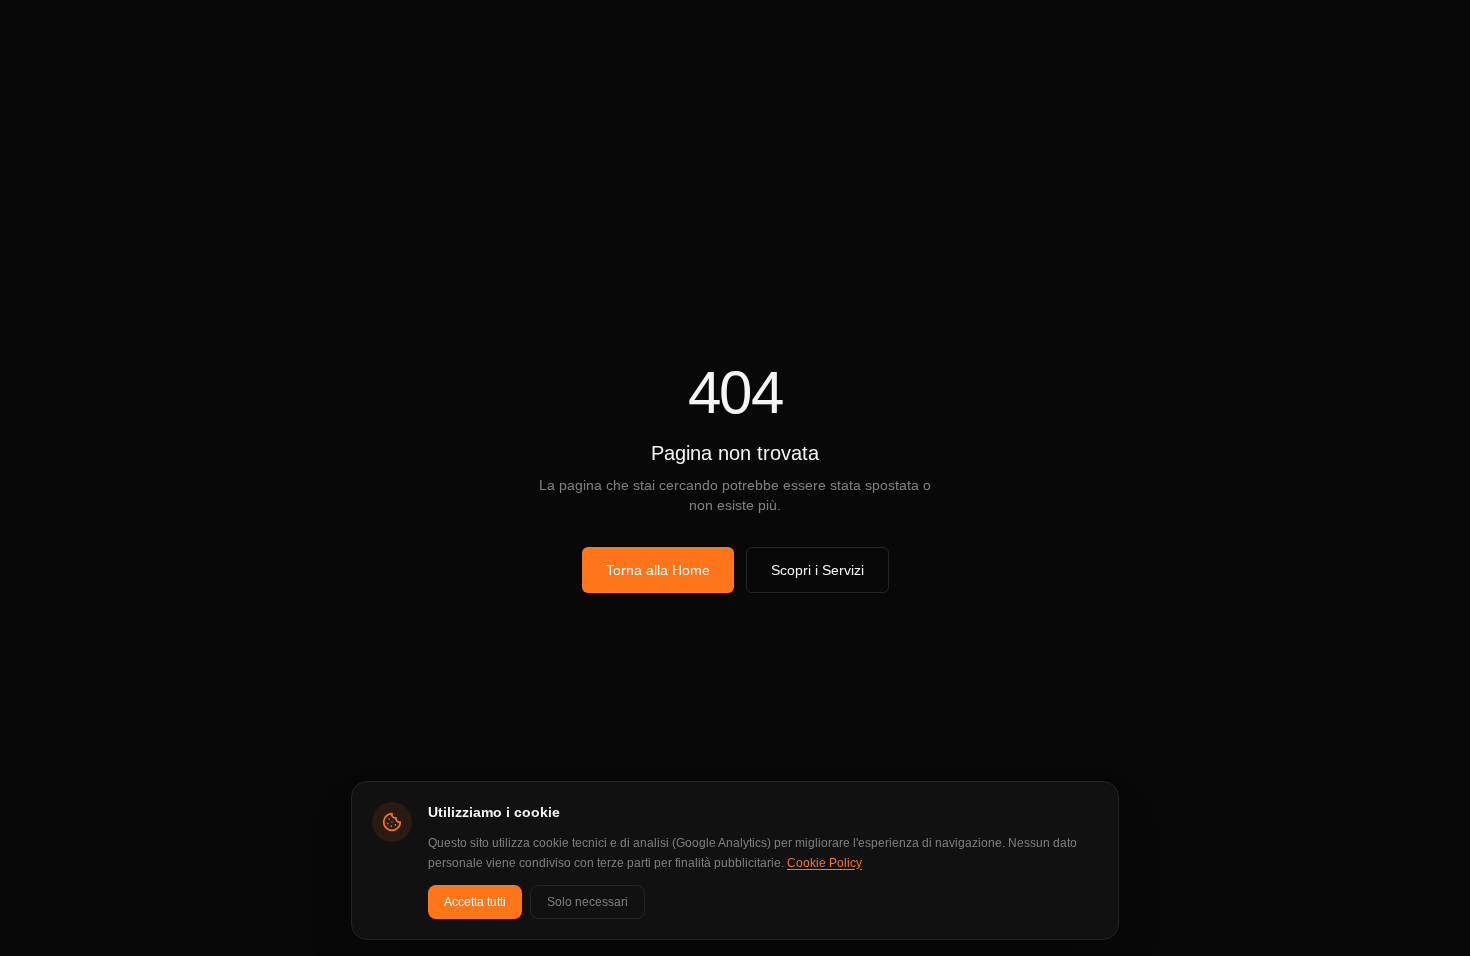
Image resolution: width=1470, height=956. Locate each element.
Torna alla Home (658, 570)
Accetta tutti (475, 902)
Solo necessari (587, 902)
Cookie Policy (824, 863)
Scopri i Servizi (817, 570)
